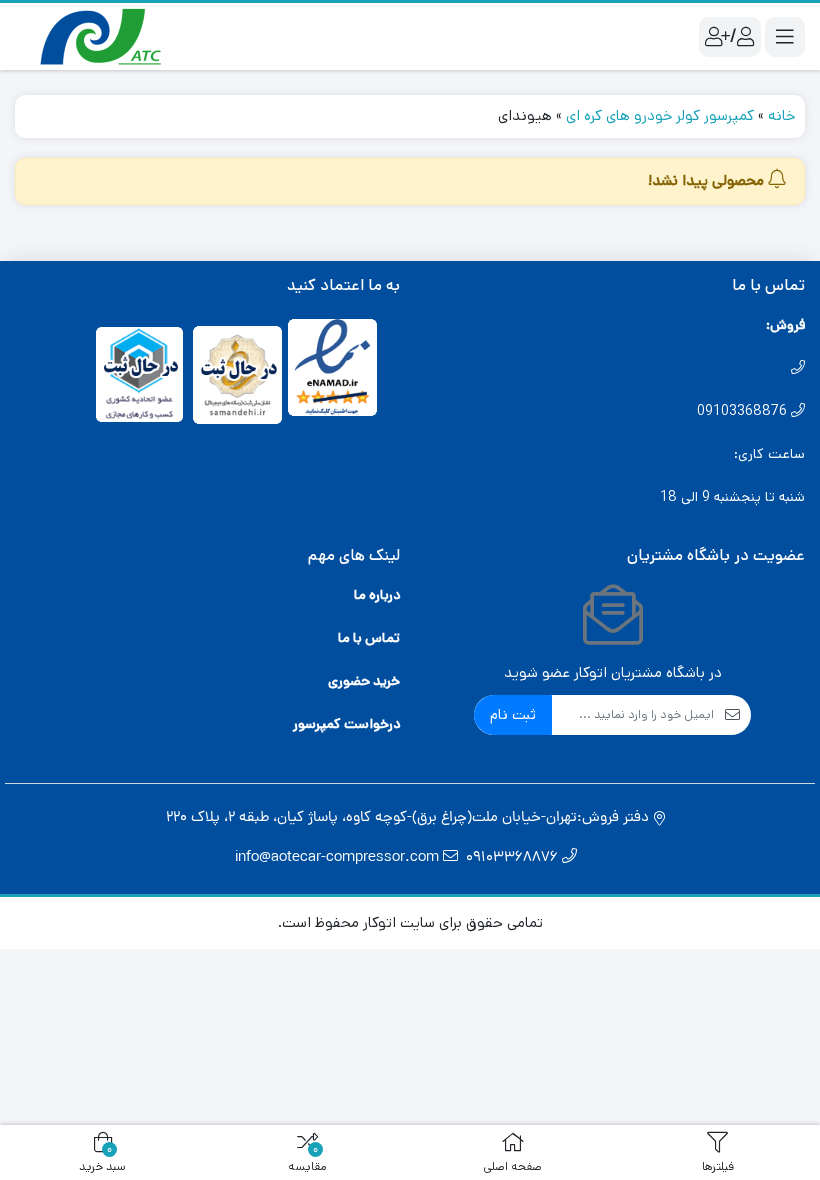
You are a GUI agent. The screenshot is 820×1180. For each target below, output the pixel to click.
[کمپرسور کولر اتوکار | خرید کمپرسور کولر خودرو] (95, 36)
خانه (781, 115)
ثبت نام (513, 714)
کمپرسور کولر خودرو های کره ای (660, 115)
